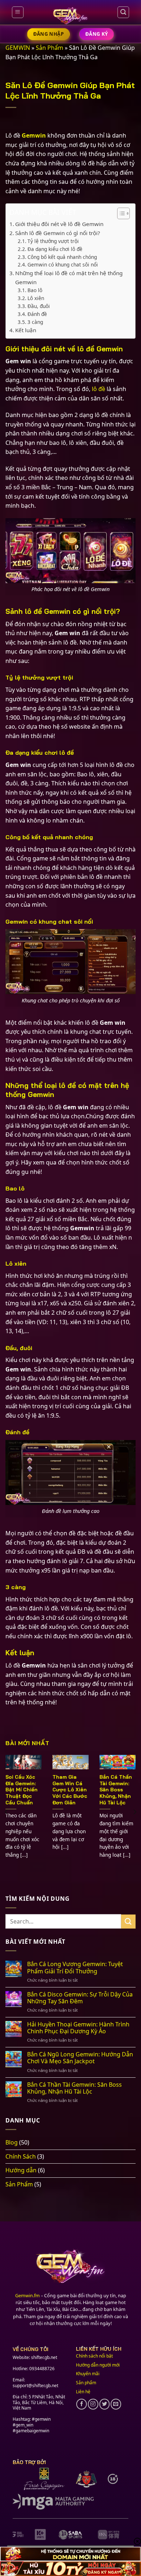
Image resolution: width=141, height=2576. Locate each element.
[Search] (123, 12)
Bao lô (35, 290)
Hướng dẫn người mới (98, 2365)
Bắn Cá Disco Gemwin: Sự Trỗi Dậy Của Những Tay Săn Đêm (80, 1998)
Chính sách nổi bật (94, 2356)
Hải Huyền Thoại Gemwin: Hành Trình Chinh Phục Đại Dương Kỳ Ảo (78, 2028)
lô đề (99, 389)
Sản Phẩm (50, 48)
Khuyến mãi (88, 2374)
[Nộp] (128, 1922)
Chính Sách (21, 2156)
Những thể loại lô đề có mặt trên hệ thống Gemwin (69, 277)
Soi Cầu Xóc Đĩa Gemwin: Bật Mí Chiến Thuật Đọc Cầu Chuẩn (22, 1790)
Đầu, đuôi (39, 306)
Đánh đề (37, 314)
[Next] (134, 1812)
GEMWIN (18, 48)
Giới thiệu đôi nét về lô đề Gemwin (59, 224)
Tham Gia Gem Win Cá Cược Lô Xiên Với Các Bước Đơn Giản (70, 1790)
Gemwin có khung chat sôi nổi (63, 264)
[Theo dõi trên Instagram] (93, 2404)
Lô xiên (36, 298)
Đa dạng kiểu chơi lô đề (55, 249)
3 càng (35, 322)
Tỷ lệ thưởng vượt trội (53, 241)
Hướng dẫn (21, 2170)
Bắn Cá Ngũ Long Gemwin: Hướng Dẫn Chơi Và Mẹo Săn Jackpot (80, 2058)
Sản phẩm (86, 2383)
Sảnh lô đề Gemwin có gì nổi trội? (58, 233)
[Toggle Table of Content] (120, 213)
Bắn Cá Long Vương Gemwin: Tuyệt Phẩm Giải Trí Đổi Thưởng (75, 1968)
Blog (12, 2142)
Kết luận (26, 330)
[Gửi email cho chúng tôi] (116, 2404)
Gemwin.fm (27, 2295)
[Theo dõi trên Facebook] (82, 2404)
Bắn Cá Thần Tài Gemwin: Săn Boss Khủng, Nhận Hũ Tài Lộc (116, 1790)
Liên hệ (83, 2392)
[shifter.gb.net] (70, 16)
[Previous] (7, 1812)
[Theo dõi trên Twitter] (105, 2404)
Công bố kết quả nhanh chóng (62, 257)
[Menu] (18, 12)
